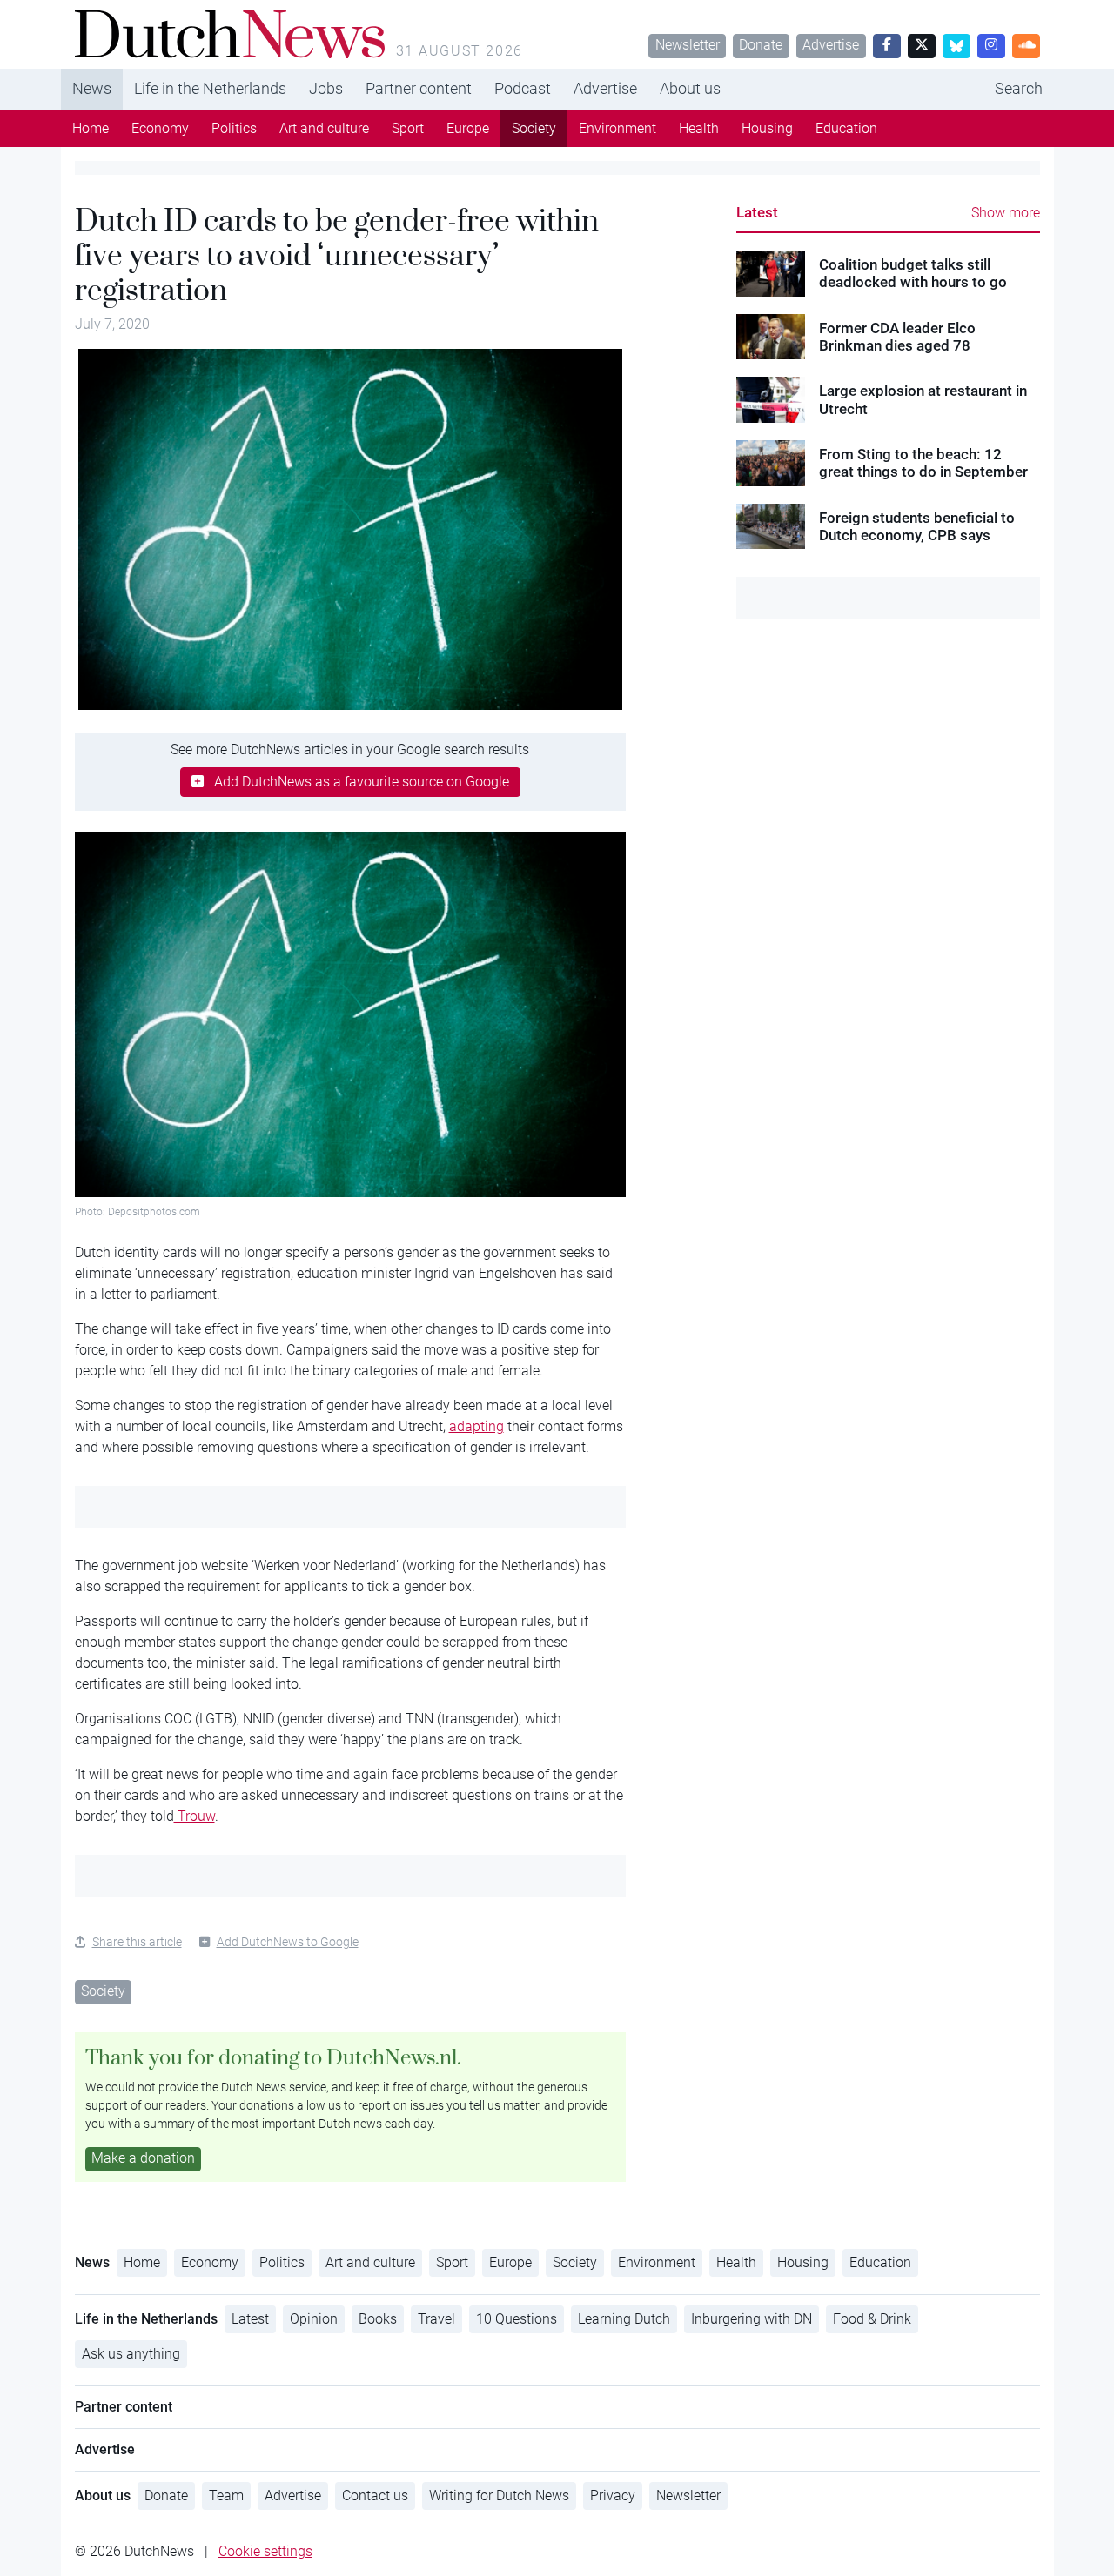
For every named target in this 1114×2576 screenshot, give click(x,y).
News (92, 88)
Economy (160, 128)
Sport (408, 128)
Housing (767, 128)
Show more (1006, 213)
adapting (476, 1426)
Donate (761, 45)
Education (846, 128)
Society (534, 128)
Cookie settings (265, 2551)
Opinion (314, 2319)
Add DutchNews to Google (288, 1942)
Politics (234, 128)
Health (699, 128)
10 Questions (517, 2319)
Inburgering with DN (752, 2319)
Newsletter (688, 45)
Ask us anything (131, 2354)
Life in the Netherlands (210, 88)
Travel (436, 2319)
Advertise (831, 45)
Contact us (375, 2496)
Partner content (419, 88)
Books (378, 2319)
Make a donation (143, 2158)
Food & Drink (872, 2319)
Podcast (523, 88)
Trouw (195, 1816)
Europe (468, 128)
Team (226, 2496)
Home (91, 128)
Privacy (613, 2496)
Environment (617, 128)
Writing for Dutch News (499, 2496)
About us (690, 88)
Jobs (326, 88)
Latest (757, 212)
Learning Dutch (624, 2319)
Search (1019, 88)
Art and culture (324, 128)
